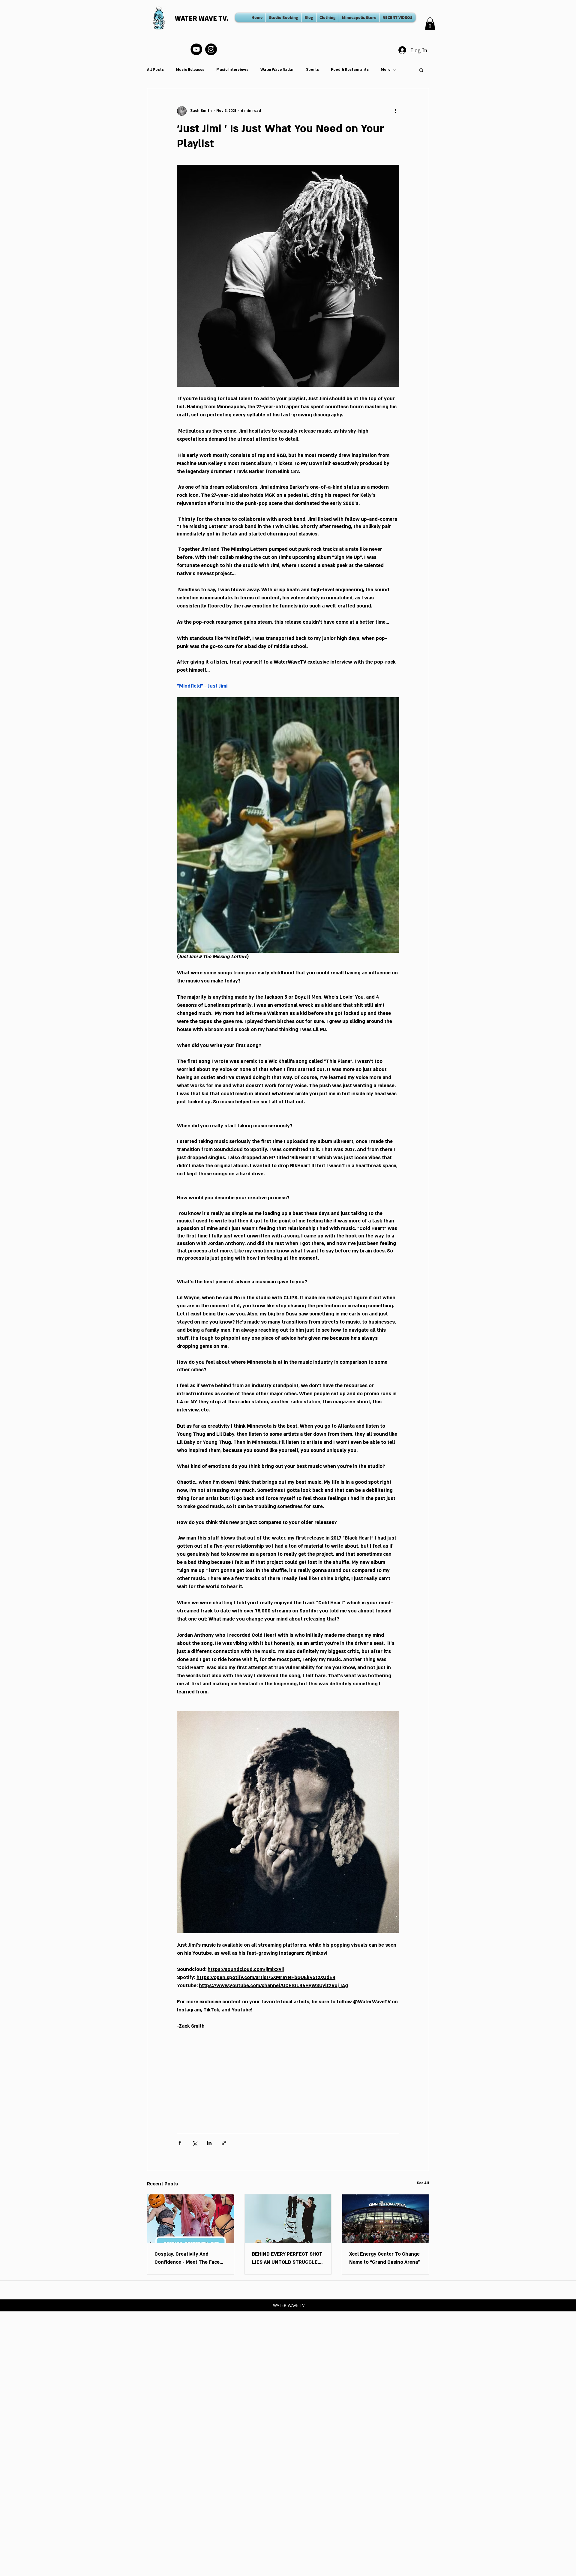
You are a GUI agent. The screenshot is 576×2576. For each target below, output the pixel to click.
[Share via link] (224, 2143)
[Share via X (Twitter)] (195, 2143)
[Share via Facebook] (180, 2143)
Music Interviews (232, 70)
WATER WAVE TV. (202, 18)
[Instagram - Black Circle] (211, 49)
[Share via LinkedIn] (209, 2143)
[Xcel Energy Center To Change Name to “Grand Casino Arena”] (385, 2219)
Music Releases (190, 70)
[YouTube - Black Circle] (196, 49)
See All (423, 2183)
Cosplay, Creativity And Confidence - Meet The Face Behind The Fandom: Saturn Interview (187, 2259)
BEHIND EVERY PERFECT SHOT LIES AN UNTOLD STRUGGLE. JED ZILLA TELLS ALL (287, 2259)
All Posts (155, 70)
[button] (430, 24)
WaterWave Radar (277, 70)
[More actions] (395, 111)
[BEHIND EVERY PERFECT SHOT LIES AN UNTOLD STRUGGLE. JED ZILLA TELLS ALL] (288, 2219)
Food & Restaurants (350, 70)
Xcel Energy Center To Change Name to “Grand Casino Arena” (385, 2258)
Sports (312, 70)
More (385, 70)
